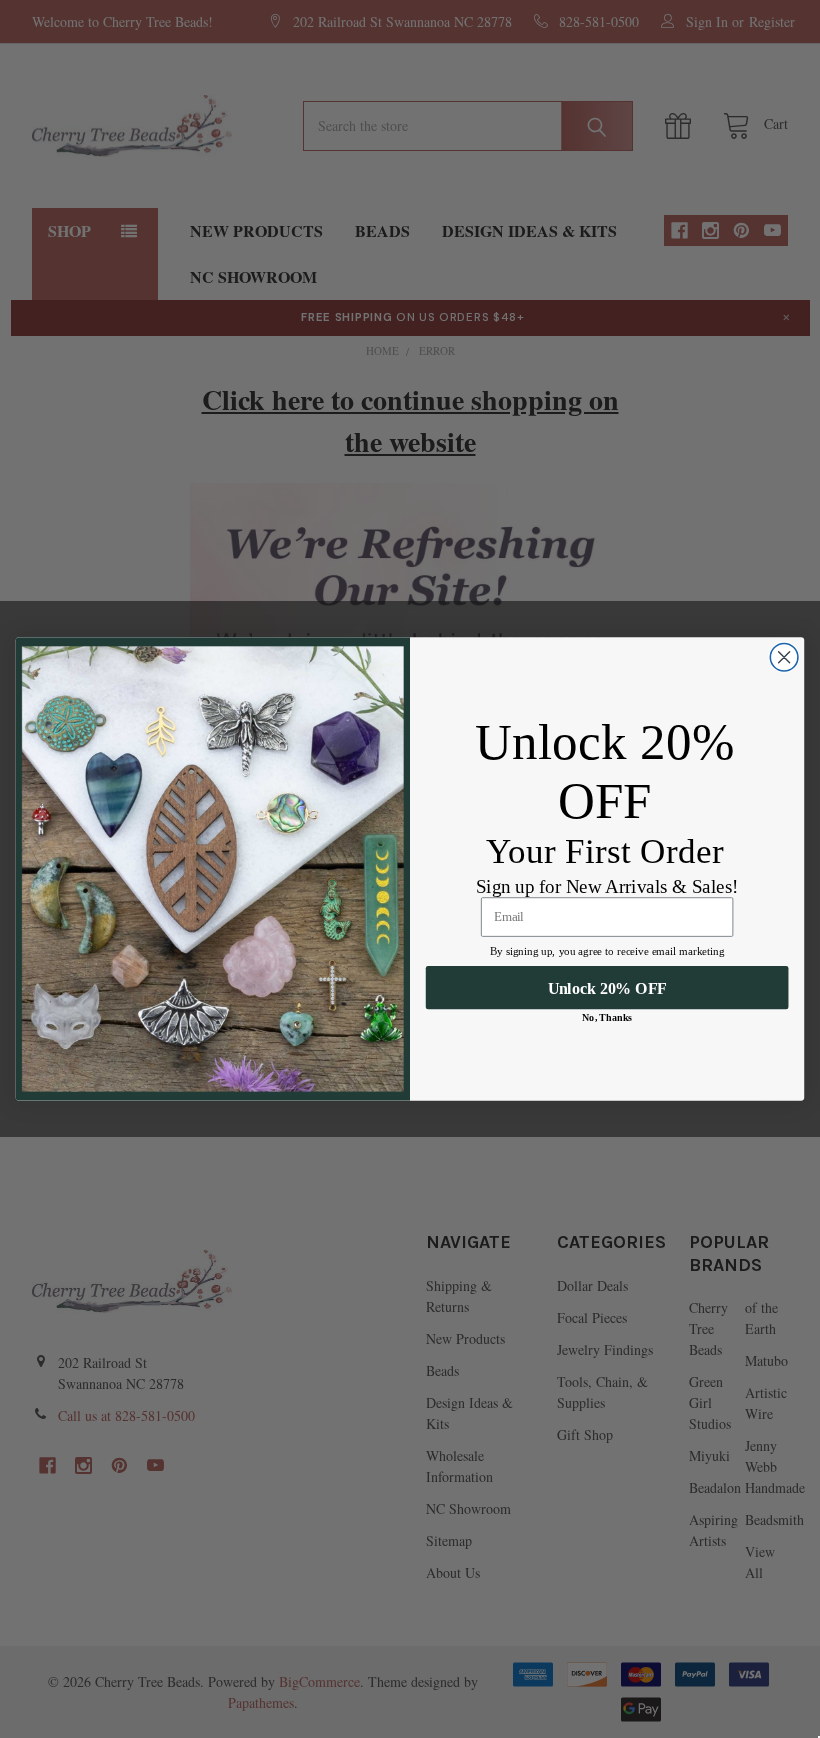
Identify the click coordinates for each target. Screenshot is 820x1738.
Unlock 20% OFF (607, 987)
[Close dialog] (784, 658)
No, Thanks (607, 1018)
